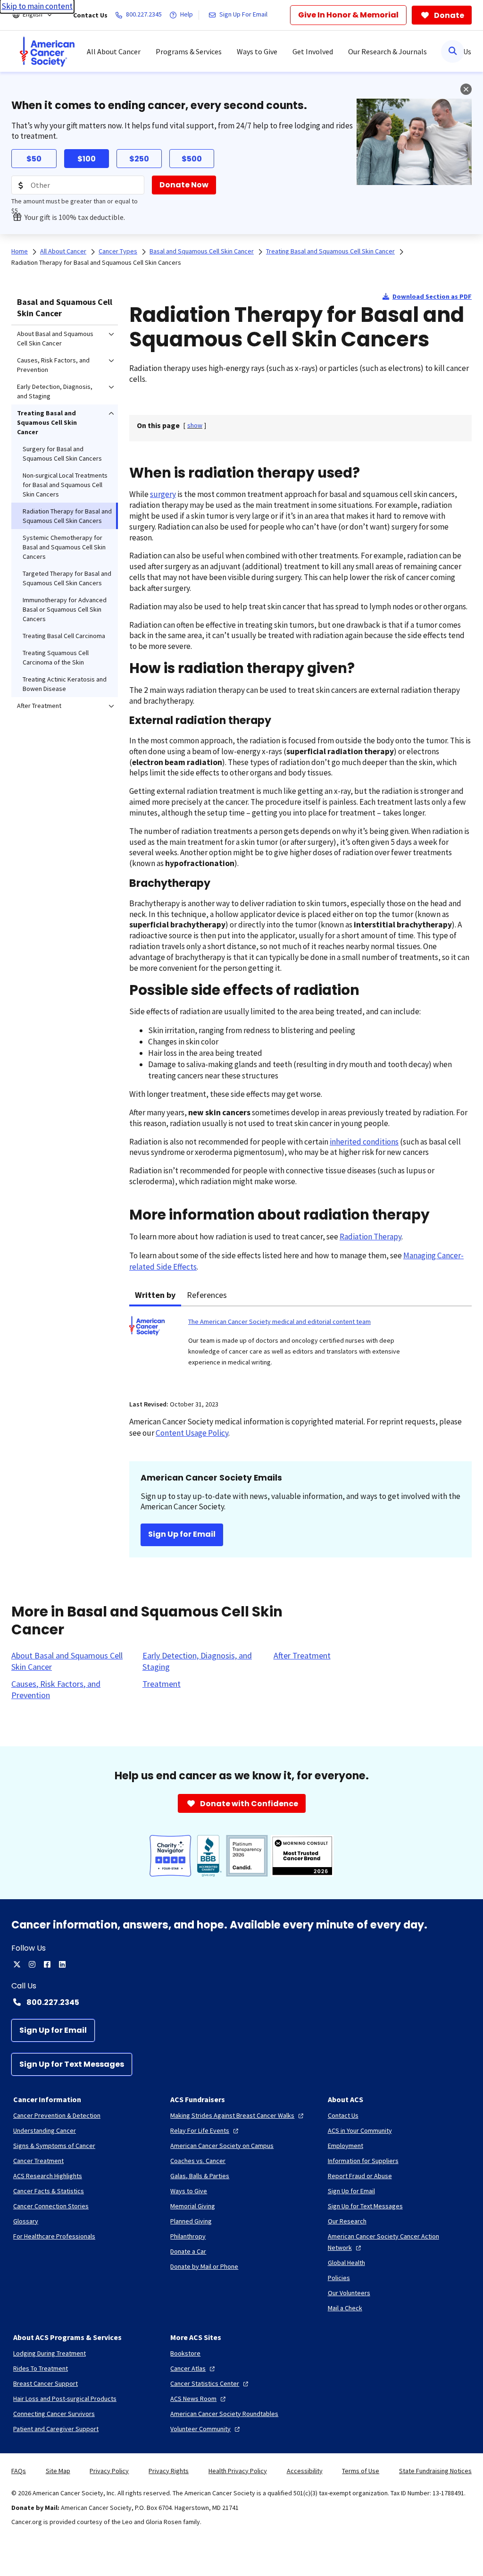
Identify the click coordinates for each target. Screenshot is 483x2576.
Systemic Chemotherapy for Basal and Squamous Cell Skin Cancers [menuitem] (64, 547)
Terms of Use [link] (361, 2471)
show (195, 425)
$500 (192, 159)
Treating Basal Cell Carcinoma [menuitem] (64, 636)
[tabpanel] (300, 1347)
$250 (139, 159)
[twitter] (17, 1964)
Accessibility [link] (305, 2471)
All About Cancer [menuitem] (114, 51)
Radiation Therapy (371, 1237)
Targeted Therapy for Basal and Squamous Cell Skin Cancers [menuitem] (67, 578)
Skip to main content (37, 6)
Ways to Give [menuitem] (257, 51)
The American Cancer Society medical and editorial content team (279, 1322)
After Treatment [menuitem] (39, 706)
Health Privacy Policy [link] (238, 2471)
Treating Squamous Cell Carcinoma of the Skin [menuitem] (56, 657)
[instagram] (32, 1964)
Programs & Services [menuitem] (189, 51)
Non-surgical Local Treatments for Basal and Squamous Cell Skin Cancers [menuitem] (65, 485)
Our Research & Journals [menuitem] (387, 51)
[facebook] (47, 1964)
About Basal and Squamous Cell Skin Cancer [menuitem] (55, 338)
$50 (34, 159)
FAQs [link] (19, 2471)
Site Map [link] (58, 2471)
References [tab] (207, 1295)
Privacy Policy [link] (109, 2471)
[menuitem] (47, 51)
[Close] (466, 89)
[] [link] (195, 425)
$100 (87, 159)
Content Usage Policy (192, 1433)
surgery (163, 494)
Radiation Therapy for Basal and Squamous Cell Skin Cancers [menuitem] (67, 516)
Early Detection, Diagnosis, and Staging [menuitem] (55, 391)
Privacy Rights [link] (169, 2471)
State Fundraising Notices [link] (435, 2471)
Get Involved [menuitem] (313, 51)
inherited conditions (364, 1142)
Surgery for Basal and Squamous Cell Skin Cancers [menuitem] (62, 454)
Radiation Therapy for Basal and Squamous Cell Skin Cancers (96, 262)
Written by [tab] (155, 1295)
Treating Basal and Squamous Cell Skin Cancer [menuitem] (47, 422)
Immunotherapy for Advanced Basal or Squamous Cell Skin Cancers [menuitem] (65, 609)
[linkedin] (62, 1964)
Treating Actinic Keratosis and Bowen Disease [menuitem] (65, 684)
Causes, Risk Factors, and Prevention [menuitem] (53, 365)
